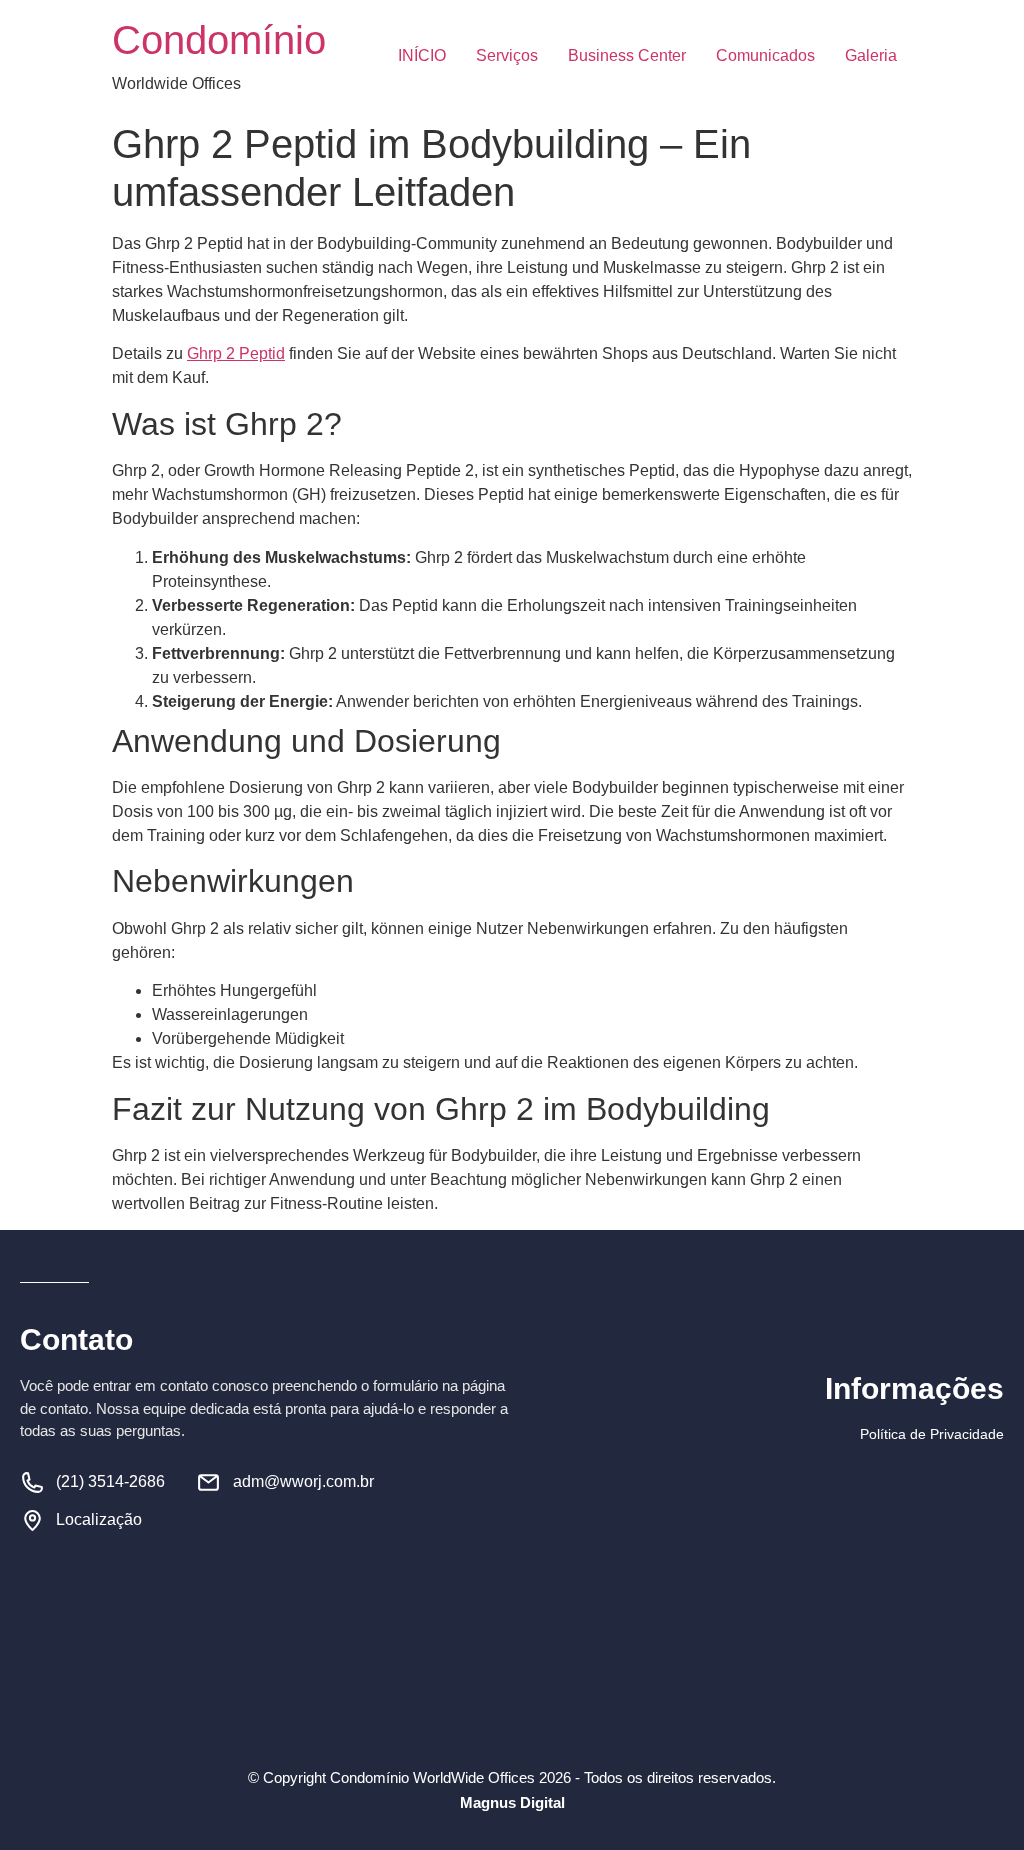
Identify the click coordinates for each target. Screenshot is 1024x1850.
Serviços (507, 55)
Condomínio (219, 40)
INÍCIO (422, 55)
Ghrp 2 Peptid (236, 353)
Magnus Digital (512, 1802)
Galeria (871, 55)
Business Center (627, 55)
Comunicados (765, 55)
